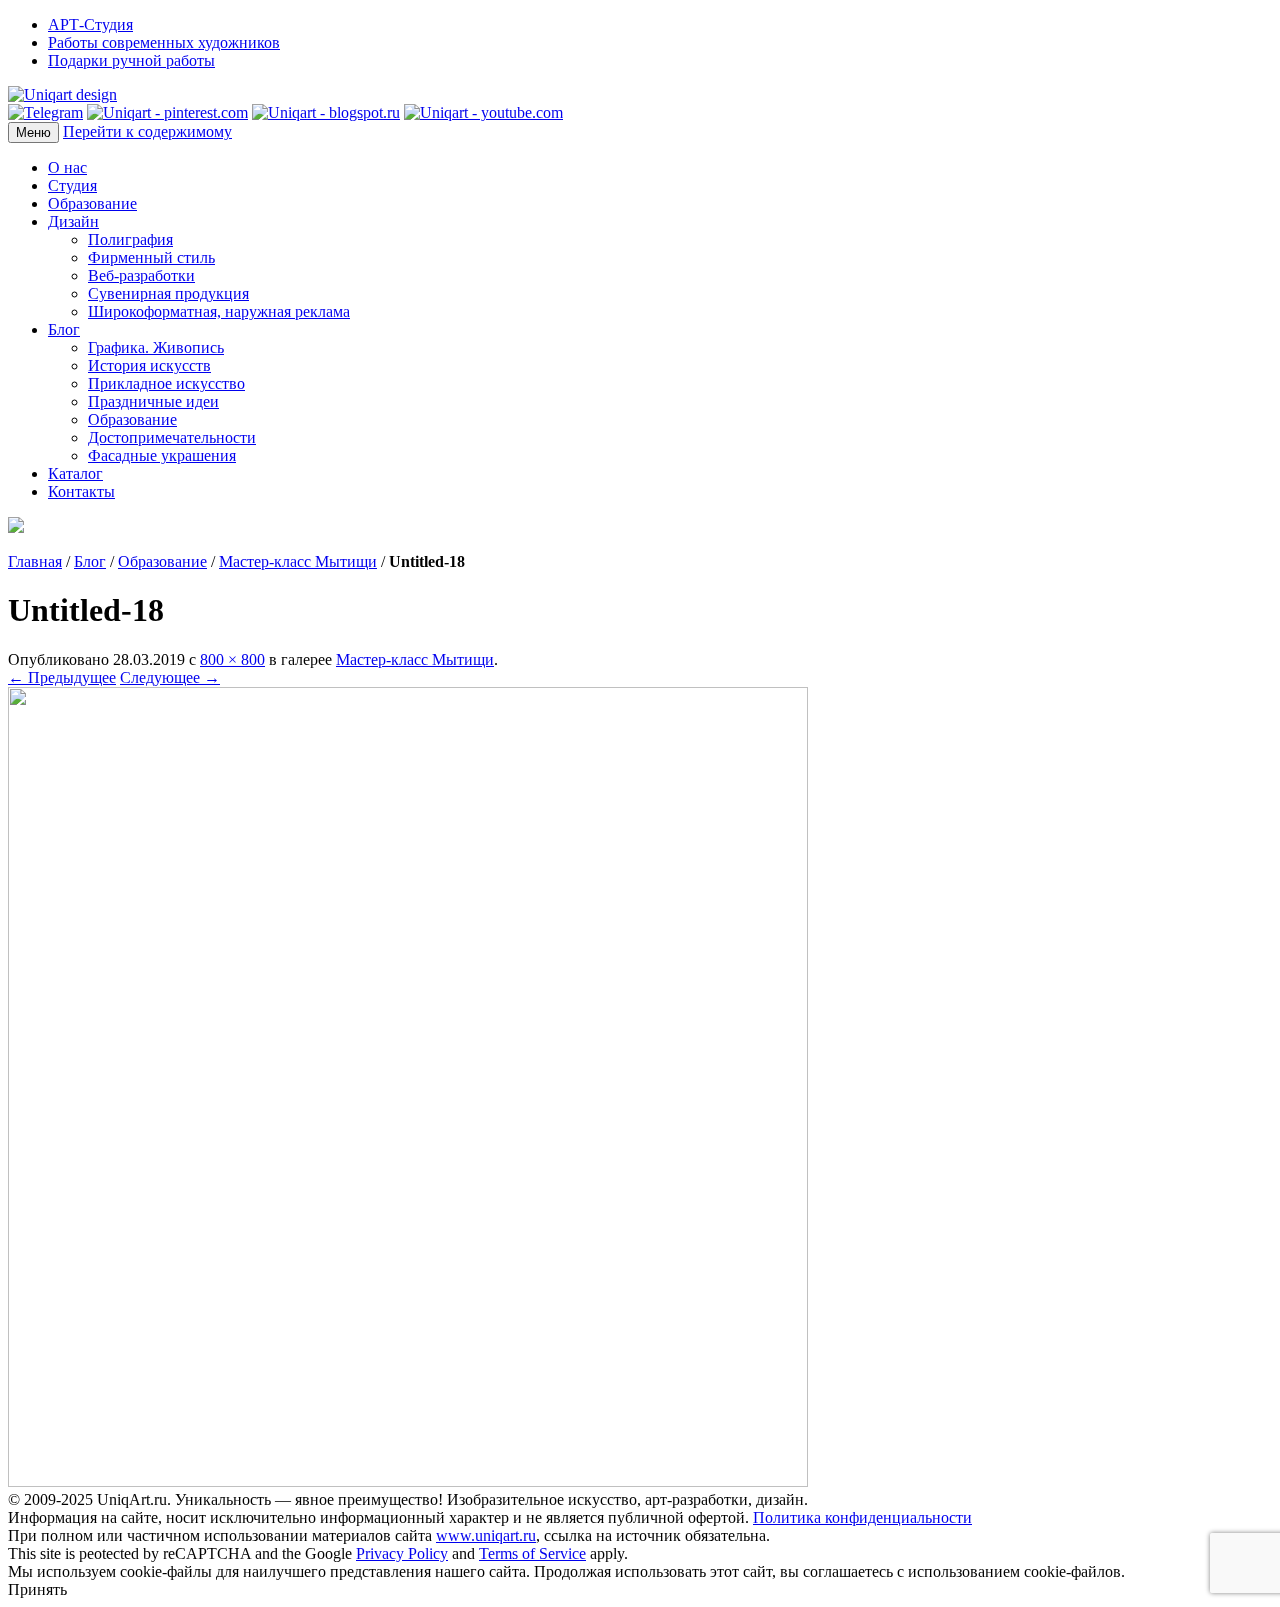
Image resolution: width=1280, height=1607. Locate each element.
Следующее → (170, 677)
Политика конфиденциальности (862, 1517)
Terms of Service (532, 1553)
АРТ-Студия (90, 24)
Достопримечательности (172, 437)
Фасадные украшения (162, 455)
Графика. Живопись (156, 347)
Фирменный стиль (151, 257)
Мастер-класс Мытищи (298, 561)
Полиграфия (130, 239)
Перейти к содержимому (147, 131)
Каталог (75, 473)
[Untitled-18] (408, 1481)
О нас (67, 167)
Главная (35, 561)
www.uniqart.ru (486, 1535)
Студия (72, 185)
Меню (33, 132)
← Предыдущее (62, 677)
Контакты (81, 491)
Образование (92, 203)
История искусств (149, 365)
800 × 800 (232, 659)
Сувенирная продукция (168, 293)
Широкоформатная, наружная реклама (219, 311)
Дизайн (73, 221)
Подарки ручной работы (131, 60)
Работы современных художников (164, 42)
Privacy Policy (402, 1553)
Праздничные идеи (153, 401)
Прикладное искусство (166, 383)
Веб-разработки (141, 275)
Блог (64, 329)
